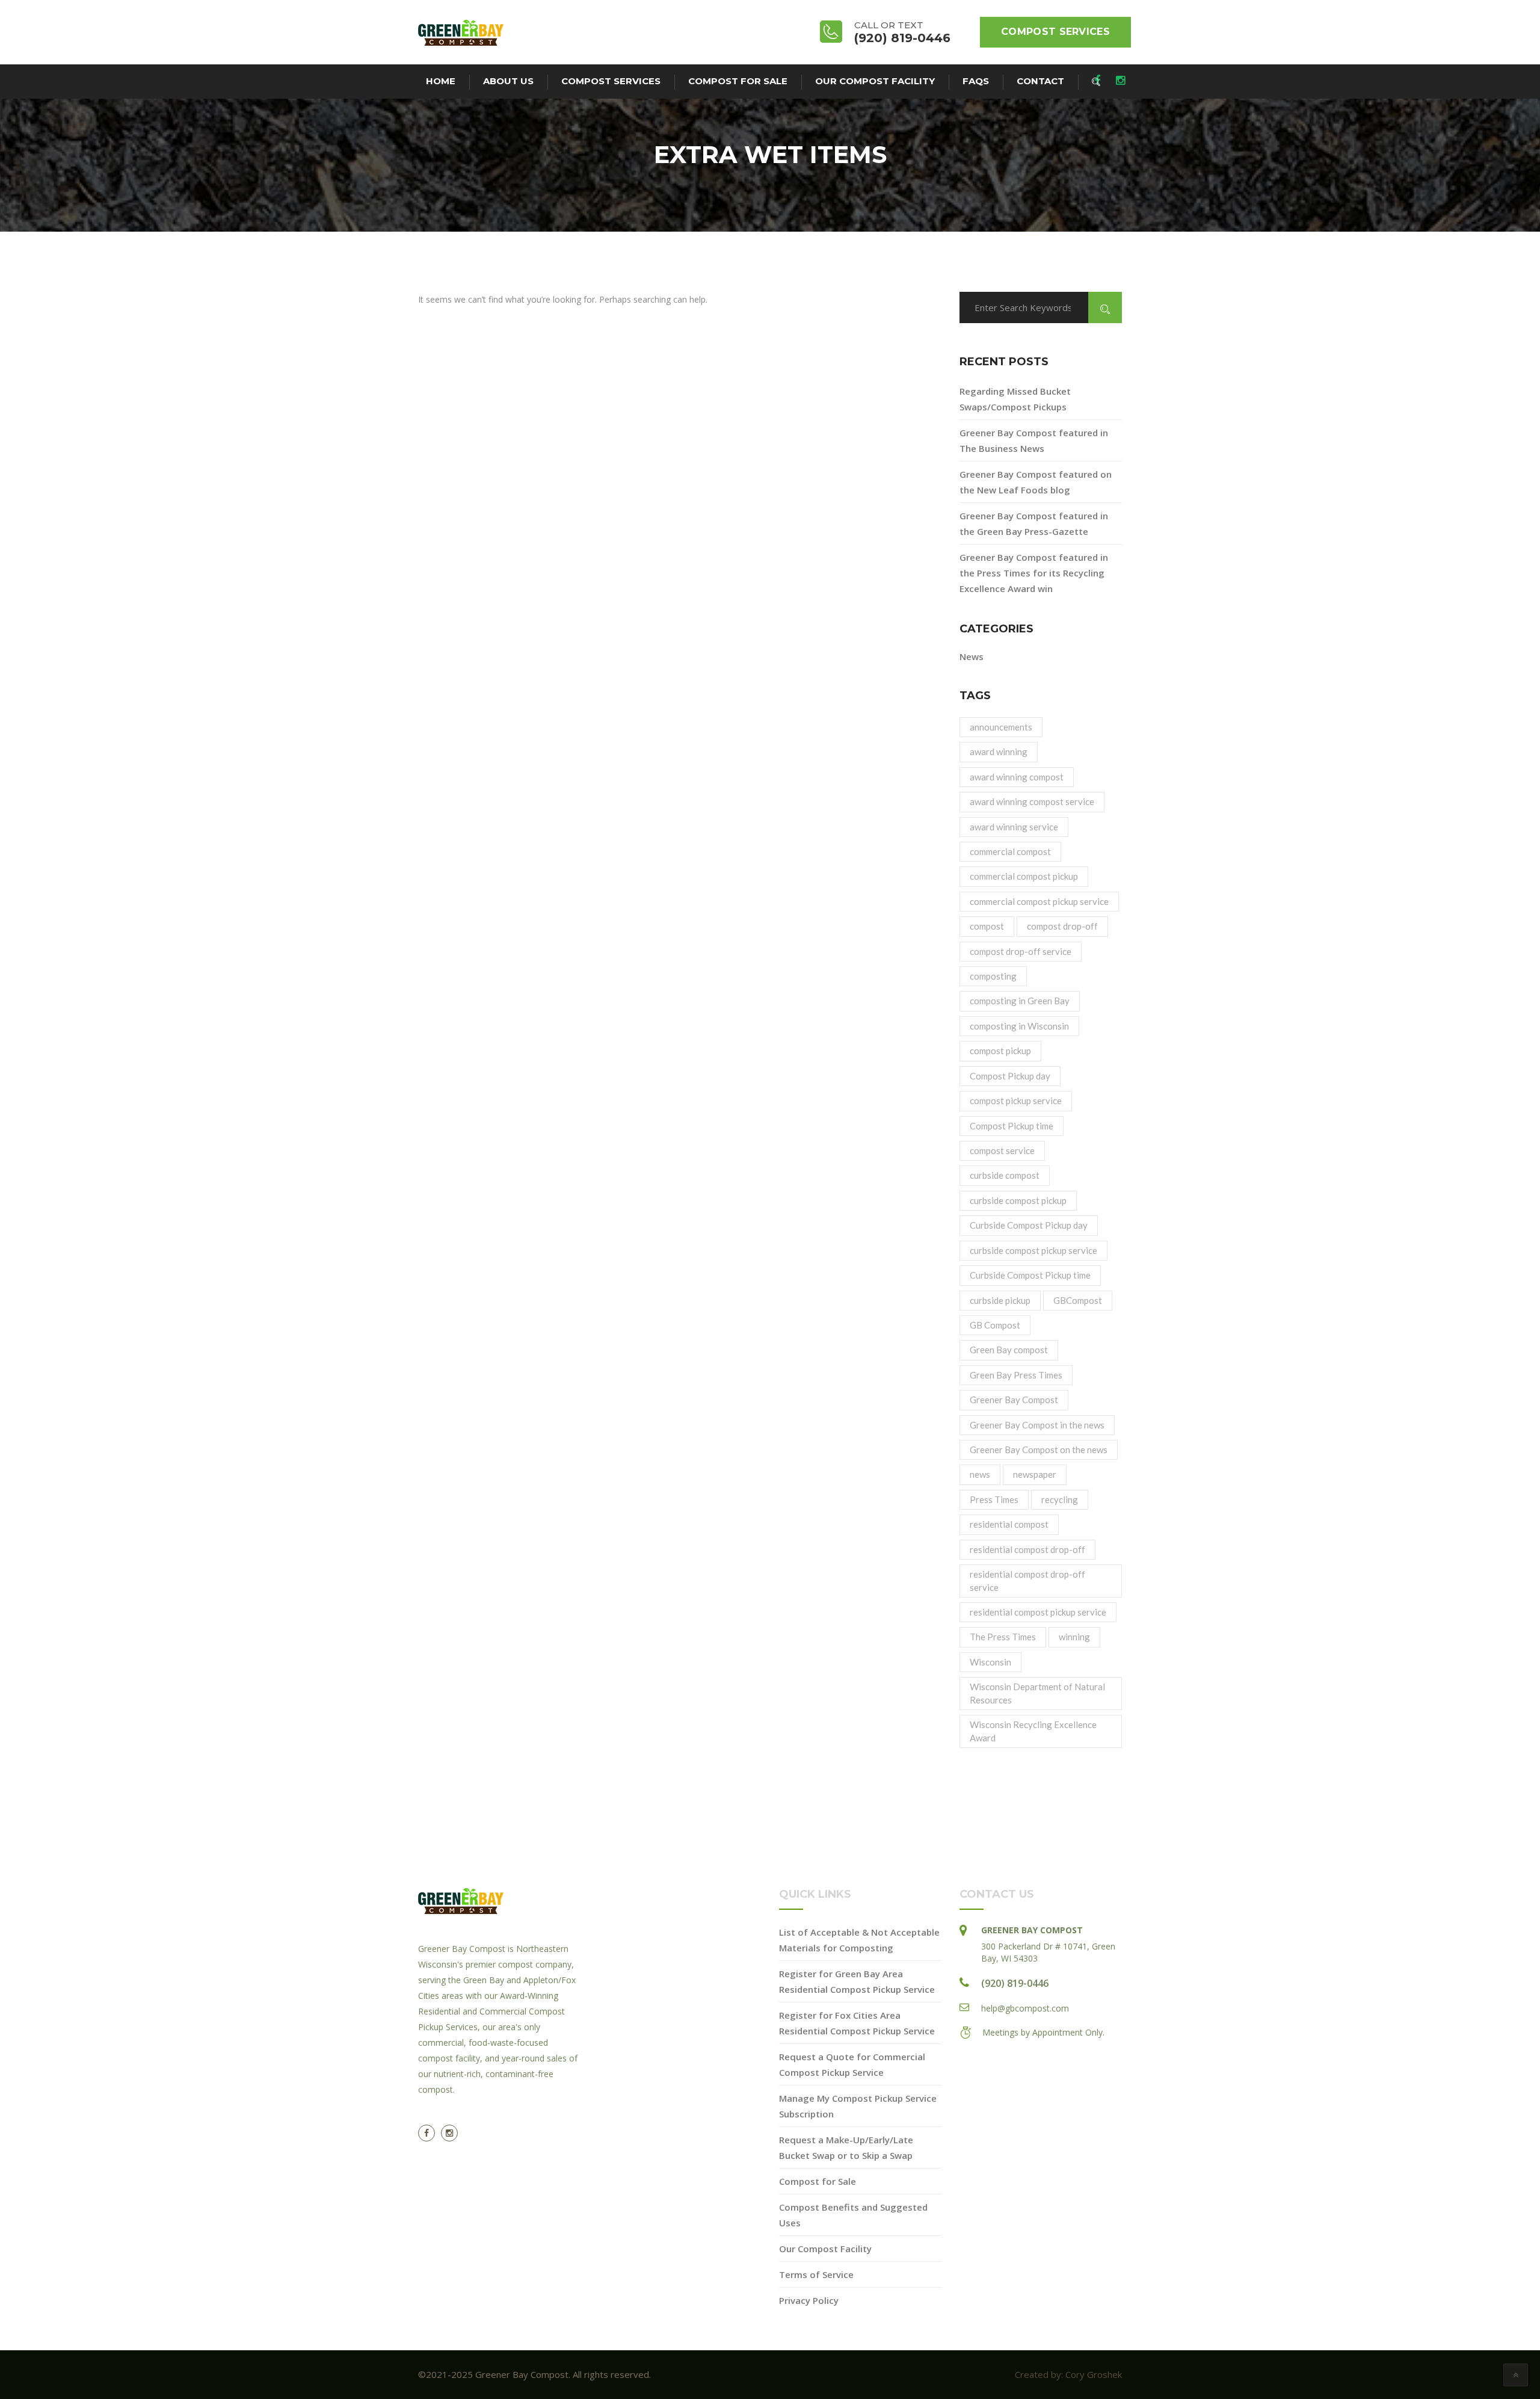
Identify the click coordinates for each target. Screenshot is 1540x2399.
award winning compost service (1032, 801)
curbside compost (1005, 1175)
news (980, 1474)
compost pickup (1000, 1051)
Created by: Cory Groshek (1068, 2374)
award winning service (1014, 827)
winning (1074, 1637)
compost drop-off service (1021, 951)
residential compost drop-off (1027, 1549)
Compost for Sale (738, 81)
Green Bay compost (1009, 1350)
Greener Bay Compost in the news (1037, 1425)
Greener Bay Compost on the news (1039, 1450)
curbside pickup (1000, 1300)
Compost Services (1055, 32)
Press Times (994, 1499)
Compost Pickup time (1012, 1126)
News (972, 656)
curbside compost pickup (1018, 1200)
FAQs (976, 81)
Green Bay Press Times (1016, 1375)
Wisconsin (990, 1662)
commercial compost (1010, 851)
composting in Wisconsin (1019, 1026)
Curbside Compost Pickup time (1030, 1275)
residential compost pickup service (1038, 1612)
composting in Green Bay (1020, 1001)
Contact (1040, 81)
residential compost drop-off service (1027, 1580)
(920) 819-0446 (1015, 1983)
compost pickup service (1016, 1101)
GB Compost (995, 1325)
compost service (1002, 1150)
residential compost (1009, 1524)
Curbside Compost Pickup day (1029, 1225)
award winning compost (1017, 777)
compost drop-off (1062, 926)
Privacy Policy (809, 2300)
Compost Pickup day (1010, 1076)
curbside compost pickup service (1033, 1250)
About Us (508, 81)
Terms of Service (816, 2274)
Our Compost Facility (875, 81)
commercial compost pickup (1024, 876)
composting (993, 976)
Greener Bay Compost (1014, 1400)
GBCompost (1078, 1300)
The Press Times (1003, 1637)
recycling (1060, 1499)
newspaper (1035, 1474)
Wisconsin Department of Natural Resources (1037, 1693)
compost (987, 926)
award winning (999, 752)
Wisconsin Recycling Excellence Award (1033, 1731)
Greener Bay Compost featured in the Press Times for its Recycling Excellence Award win (1034, 573)
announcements (1001, 727)
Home (441, 81)
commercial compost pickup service (1039, 901)
